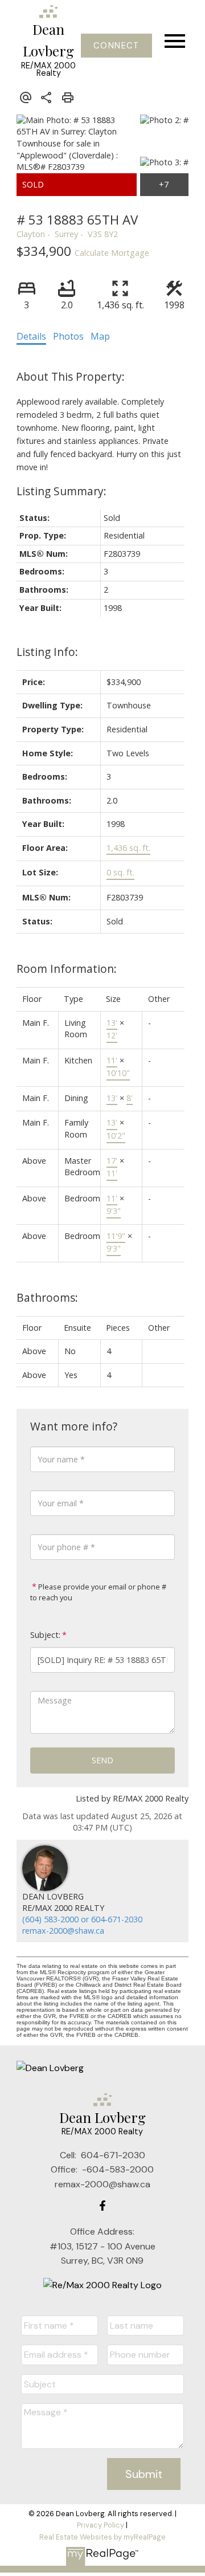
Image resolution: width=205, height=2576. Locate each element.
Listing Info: (47, 652)
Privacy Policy (101, 2525)
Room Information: (67, 969)
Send (102, 1760)
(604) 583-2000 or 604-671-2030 (82, 1919)
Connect (116, 46)
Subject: (45, 1635)
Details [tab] (31, 336)
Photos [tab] (68, 336)
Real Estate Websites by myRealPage (102, 2537)
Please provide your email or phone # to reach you (98, 1592)
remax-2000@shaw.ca (63, 1931)
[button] (116, 46)
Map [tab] (100, 336)
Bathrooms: (47, 1297)
